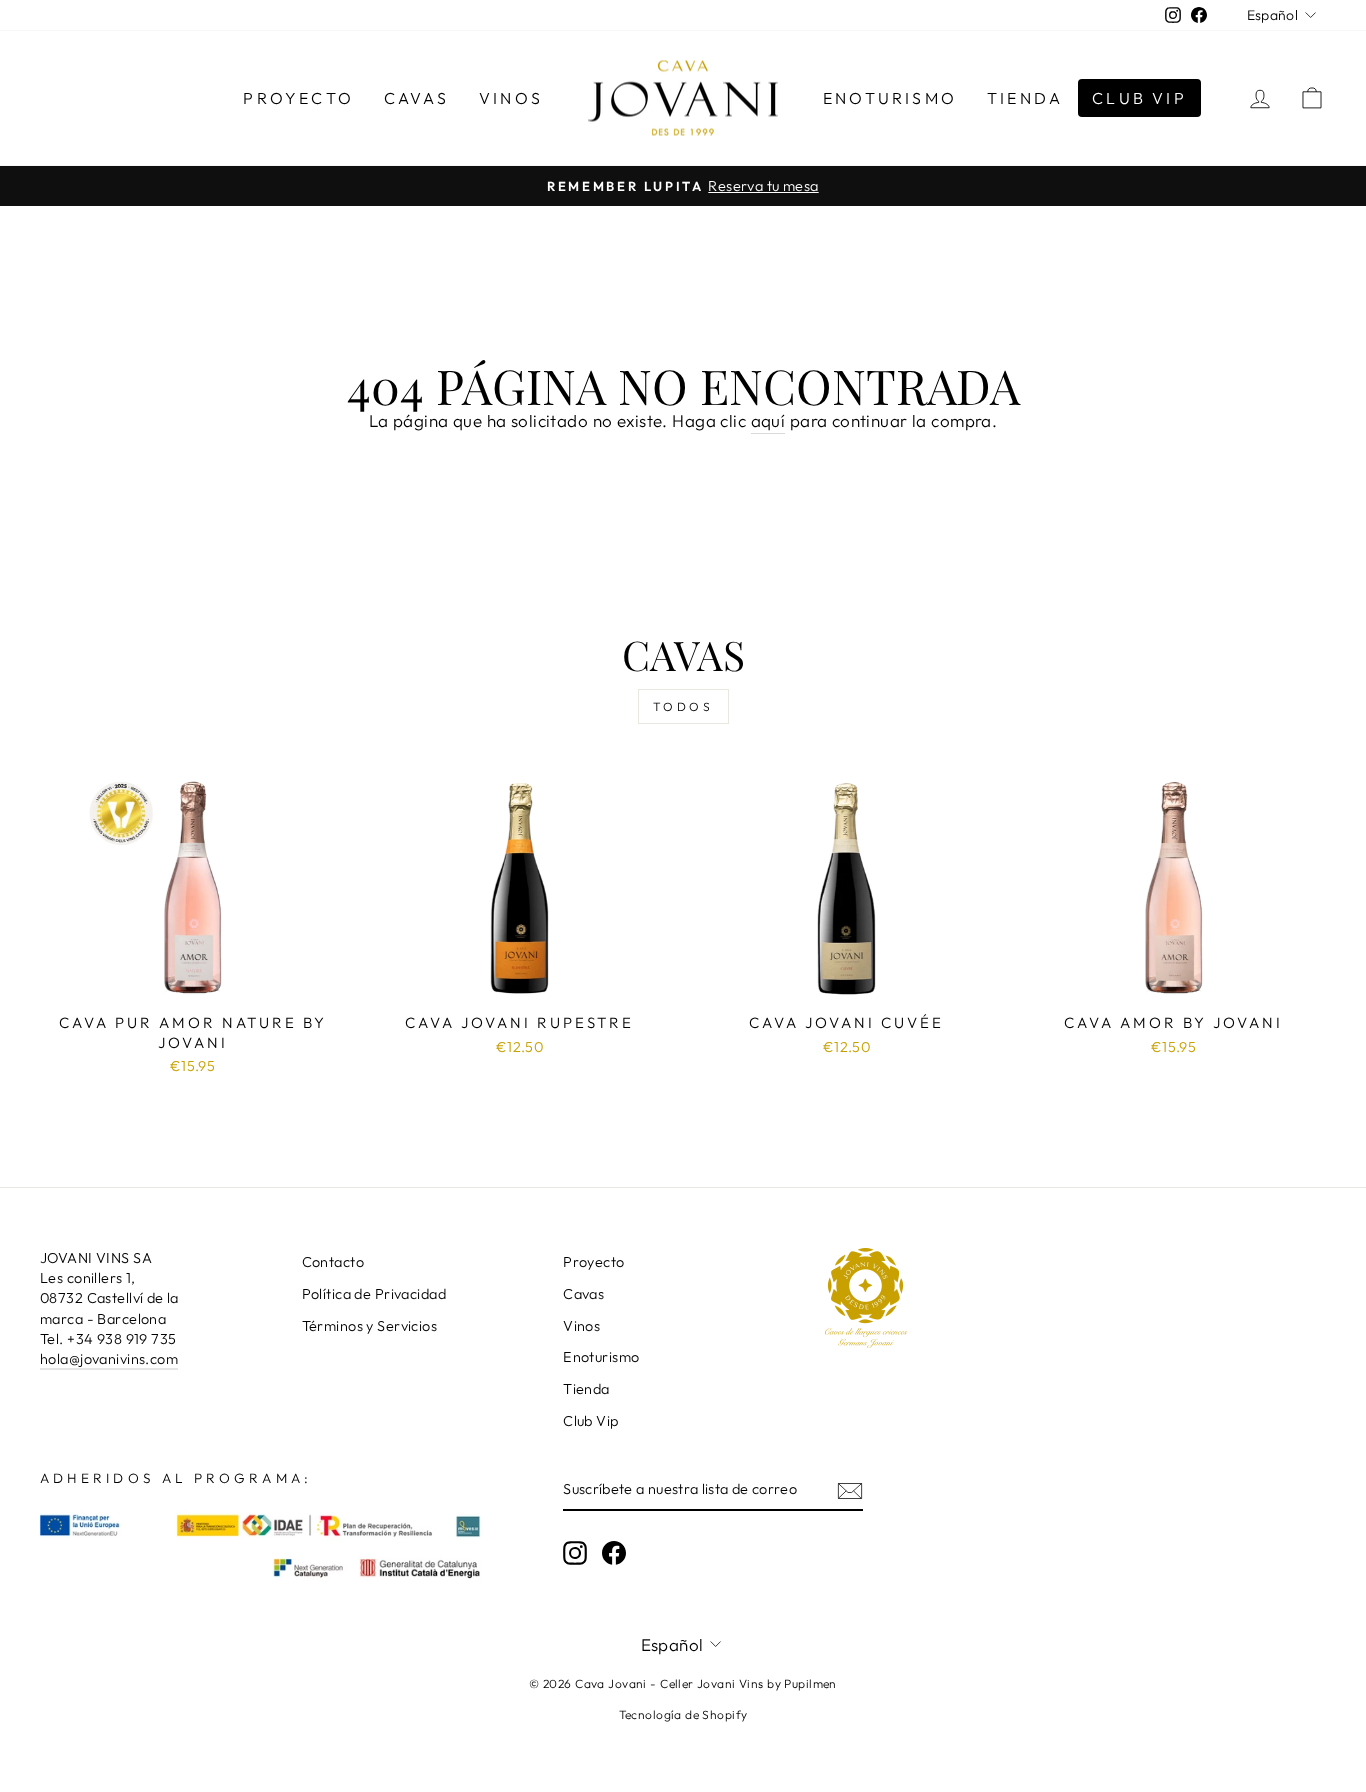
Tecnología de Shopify (683, 1714)
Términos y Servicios (370, 1326)
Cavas (416, 98)
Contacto (333, 1262)
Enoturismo (890, 98)
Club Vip (1139, 98)
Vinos (511, 98)
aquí (768, 420)
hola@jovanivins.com (109, 1359)
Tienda (1025, 98)
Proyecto (298, 98)
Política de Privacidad (374, 1294)
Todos (683, 706)
